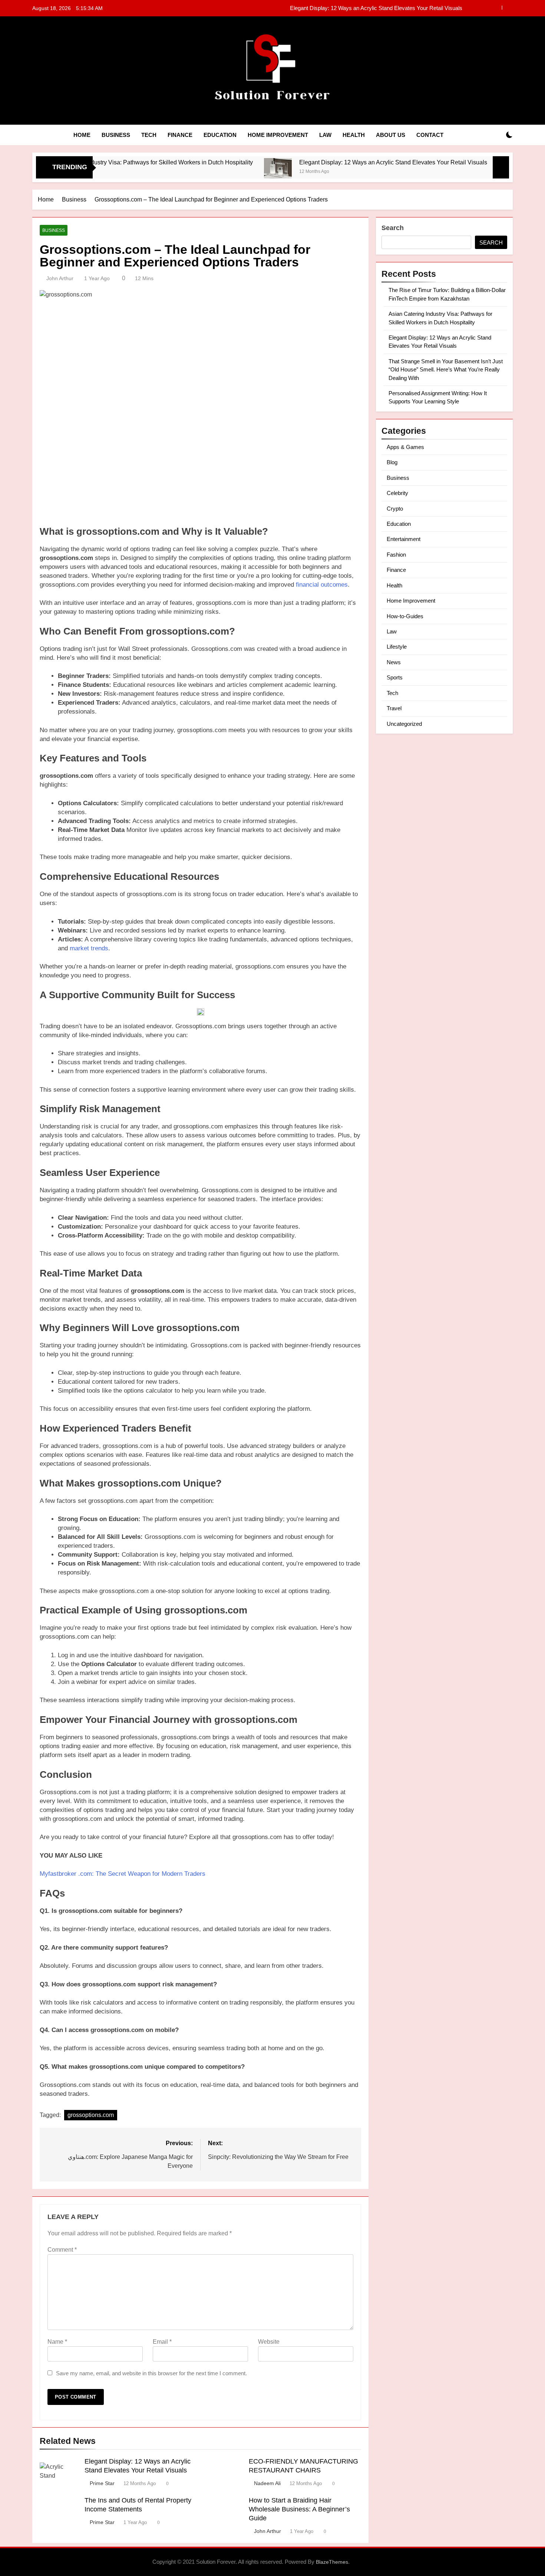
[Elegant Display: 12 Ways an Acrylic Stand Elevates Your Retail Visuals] (214, 172)
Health (354, 135)
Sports (395, 677)
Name (57, 2342)
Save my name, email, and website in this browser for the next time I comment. (151, 2373)
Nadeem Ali (267, 2483)
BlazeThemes (332, 2562)
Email (162, 2342)
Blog (392, 462)
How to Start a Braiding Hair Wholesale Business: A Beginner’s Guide (299, 2509)
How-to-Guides (405, 616)
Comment (62, 2250)
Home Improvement (278, 135)
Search (393, 228)
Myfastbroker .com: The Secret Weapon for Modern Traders (123, 1874)
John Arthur (60, 278)
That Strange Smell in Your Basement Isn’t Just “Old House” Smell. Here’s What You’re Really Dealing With (333, 8)
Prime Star (102, 2483)
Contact (430, 135)
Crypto (395, 509)
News (394, 662)
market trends (89, 948)
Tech (149, 135)
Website (269, 2342)
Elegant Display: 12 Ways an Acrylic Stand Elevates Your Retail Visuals (329, 162)
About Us (391, 135)
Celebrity (397, 493)
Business (116, 135)
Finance (180, 135)
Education (220, 135)
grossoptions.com (91, 2115)
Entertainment (404, 539)
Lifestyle (397, 647)
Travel (394, 708)
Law (325, 135)
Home (82, 135)
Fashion (396, 555)
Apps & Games (405, 447)
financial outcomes (322, 585)
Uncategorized (404, 724)
